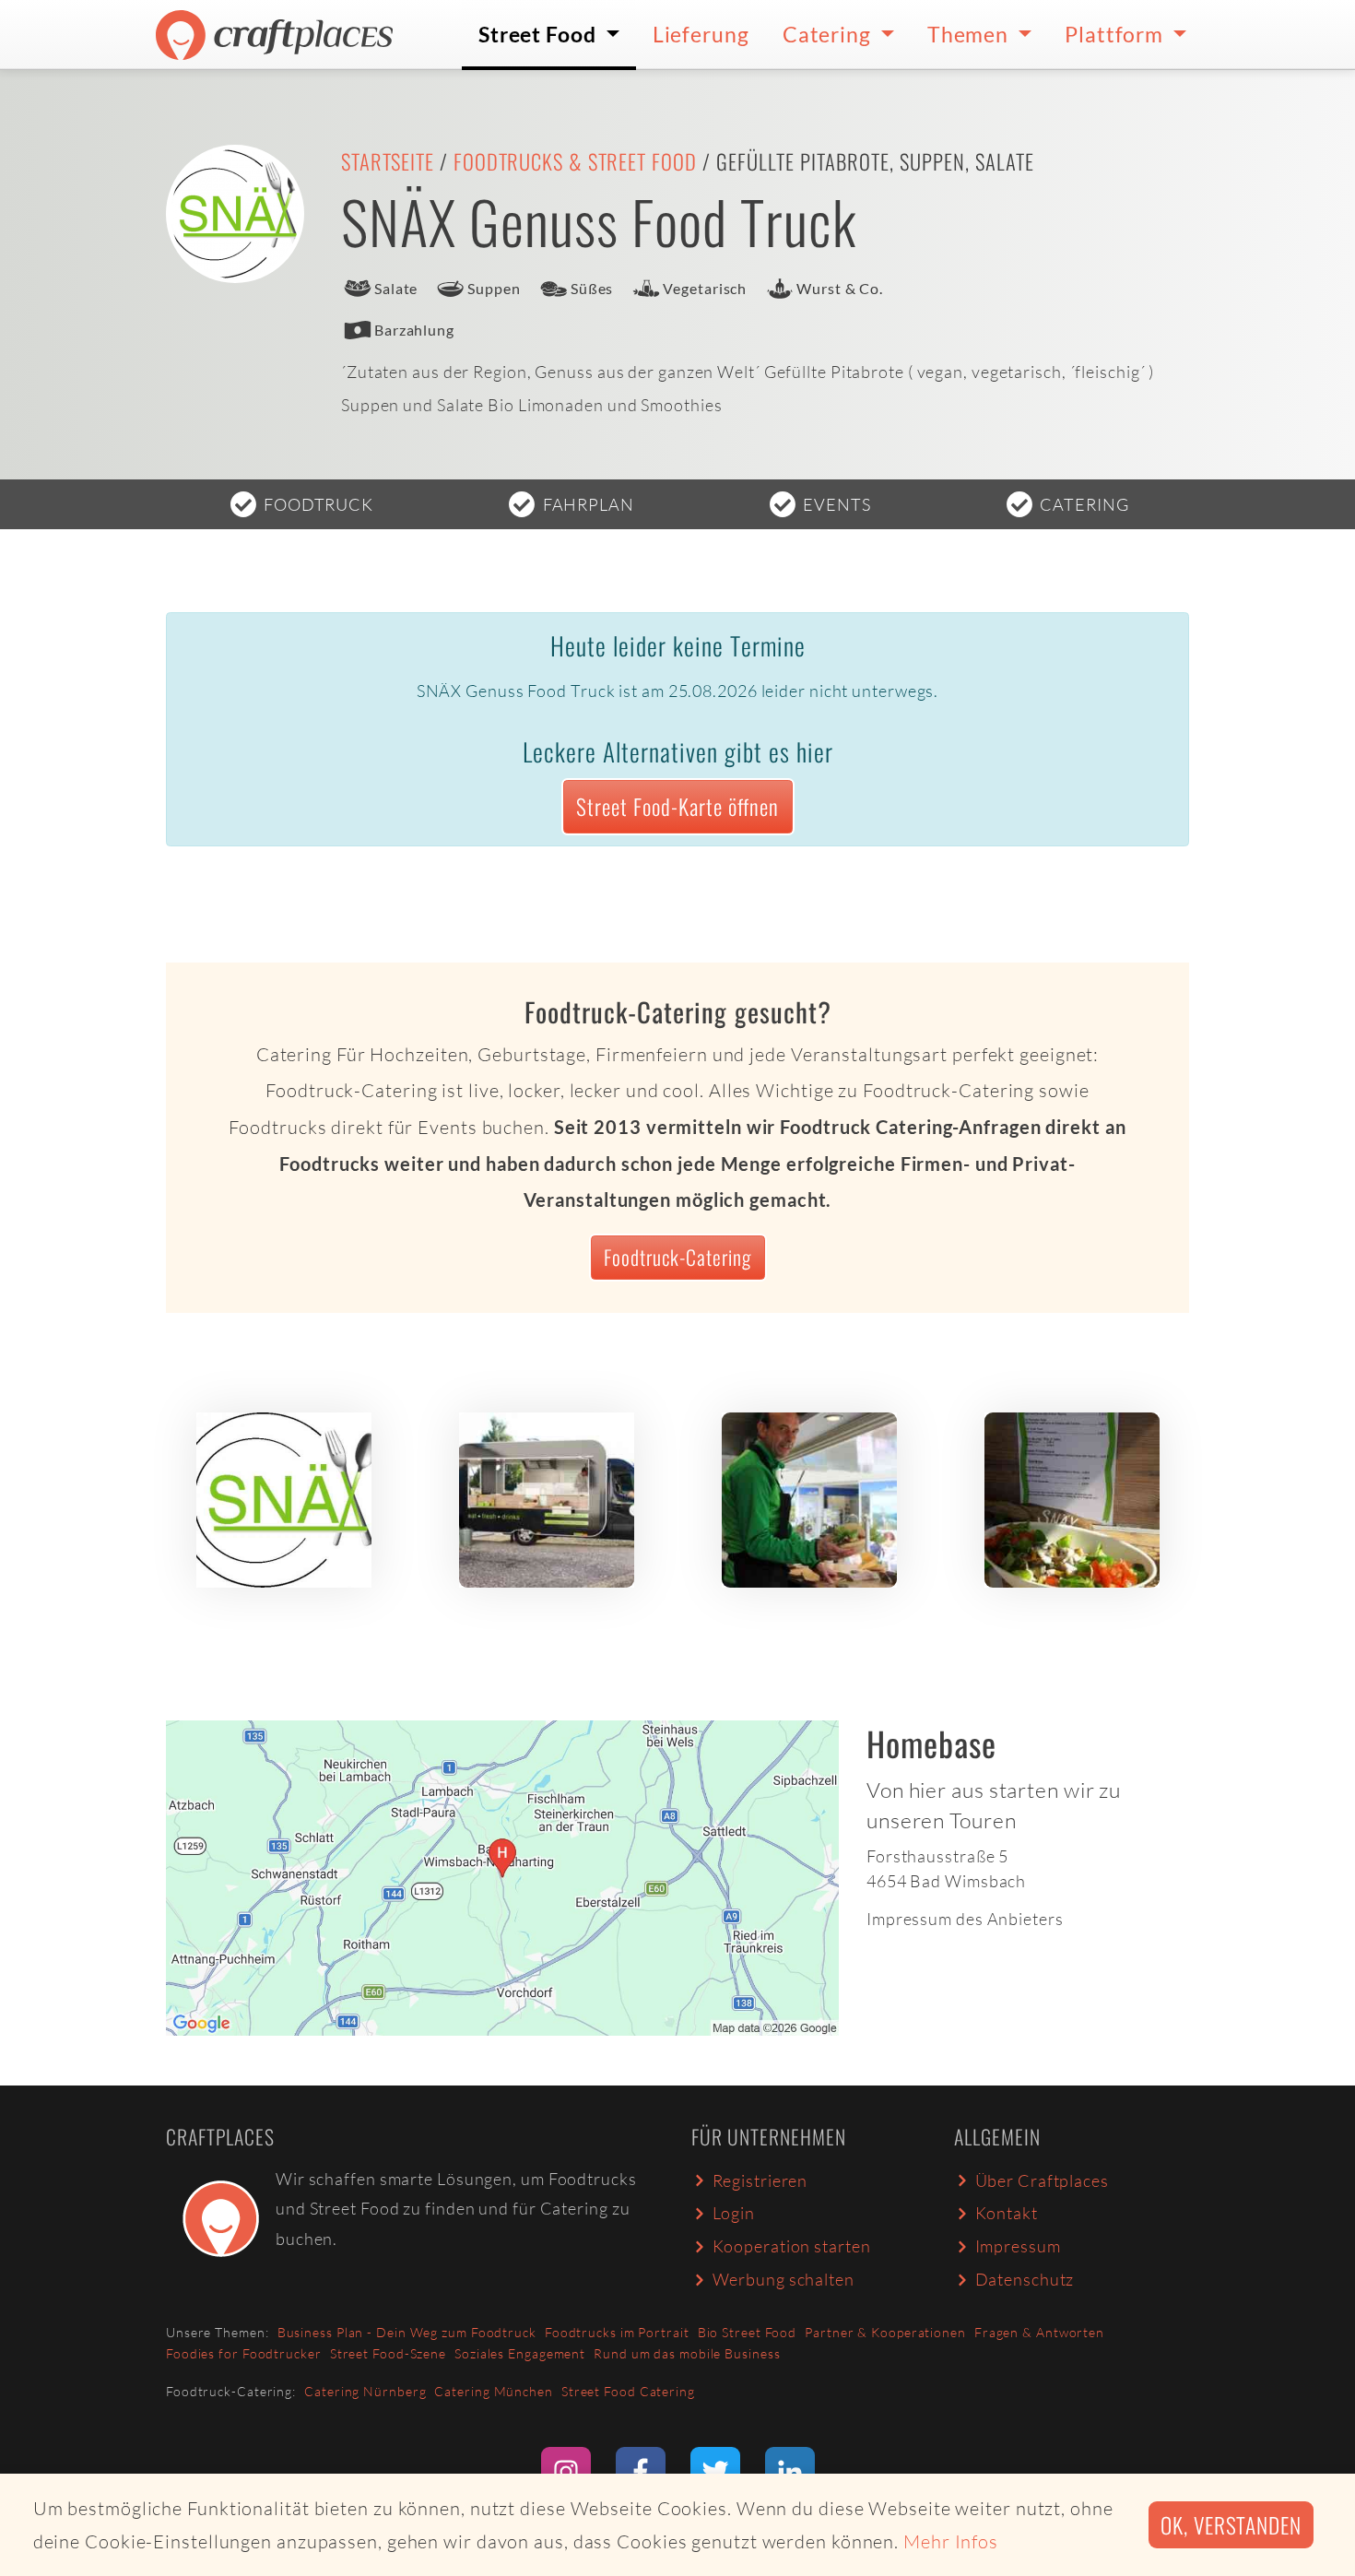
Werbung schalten (784, 2279)
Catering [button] (829, 34)
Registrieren (760, 2180)
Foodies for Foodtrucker (244, 2353)
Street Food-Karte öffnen (677, 806)
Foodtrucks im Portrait (617, 2332)
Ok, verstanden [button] (1231, 2525)
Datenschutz (1025, 2279)
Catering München (493, 2391)
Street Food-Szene (388, 2353)
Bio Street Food (748, 2332)
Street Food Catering (628, 2391)
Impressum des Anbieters (965, 1919)
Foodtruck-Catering (677, 1257)
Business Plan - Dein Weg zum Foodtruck (407, 2332)
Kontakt (1007, 2213)
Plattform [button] (1116, 34)
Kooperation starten (792, 2246)
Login (734, 2213)
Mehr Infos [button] (951, 2541)
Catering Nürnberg (365, 2391)
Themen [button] (970, 34)
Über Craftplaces (1042, 2180)
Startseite (388, 161)
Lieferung (701, 34)
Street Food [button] (540, 34)
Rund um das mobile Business (687, 2353)
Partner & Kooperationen (885, 2332)
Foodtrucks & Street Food (575, 161)
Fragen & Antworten (1039, 2332)
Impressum (1018, 2246)
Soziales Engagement (520, 2353)
